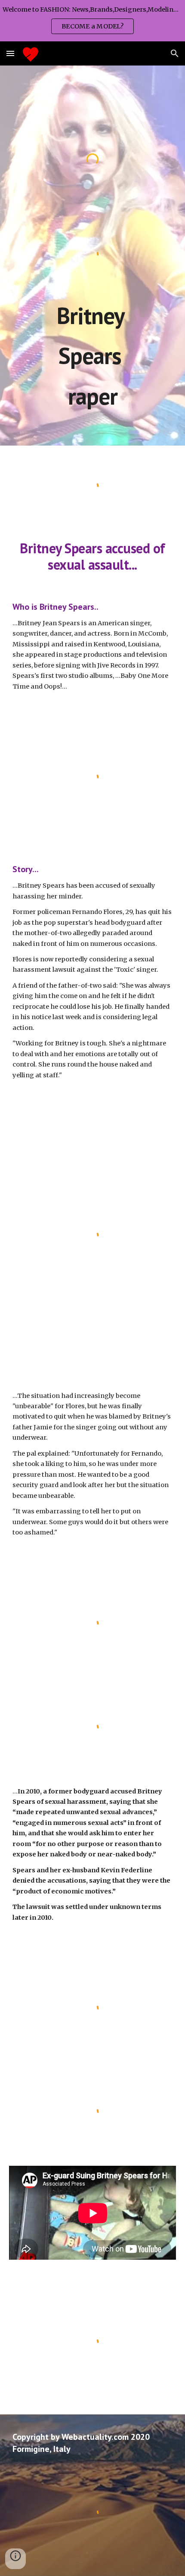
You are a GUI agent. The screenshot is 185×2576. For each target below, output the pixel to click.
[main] (93, 356)
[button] (10, 53)
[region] (92, 21)
